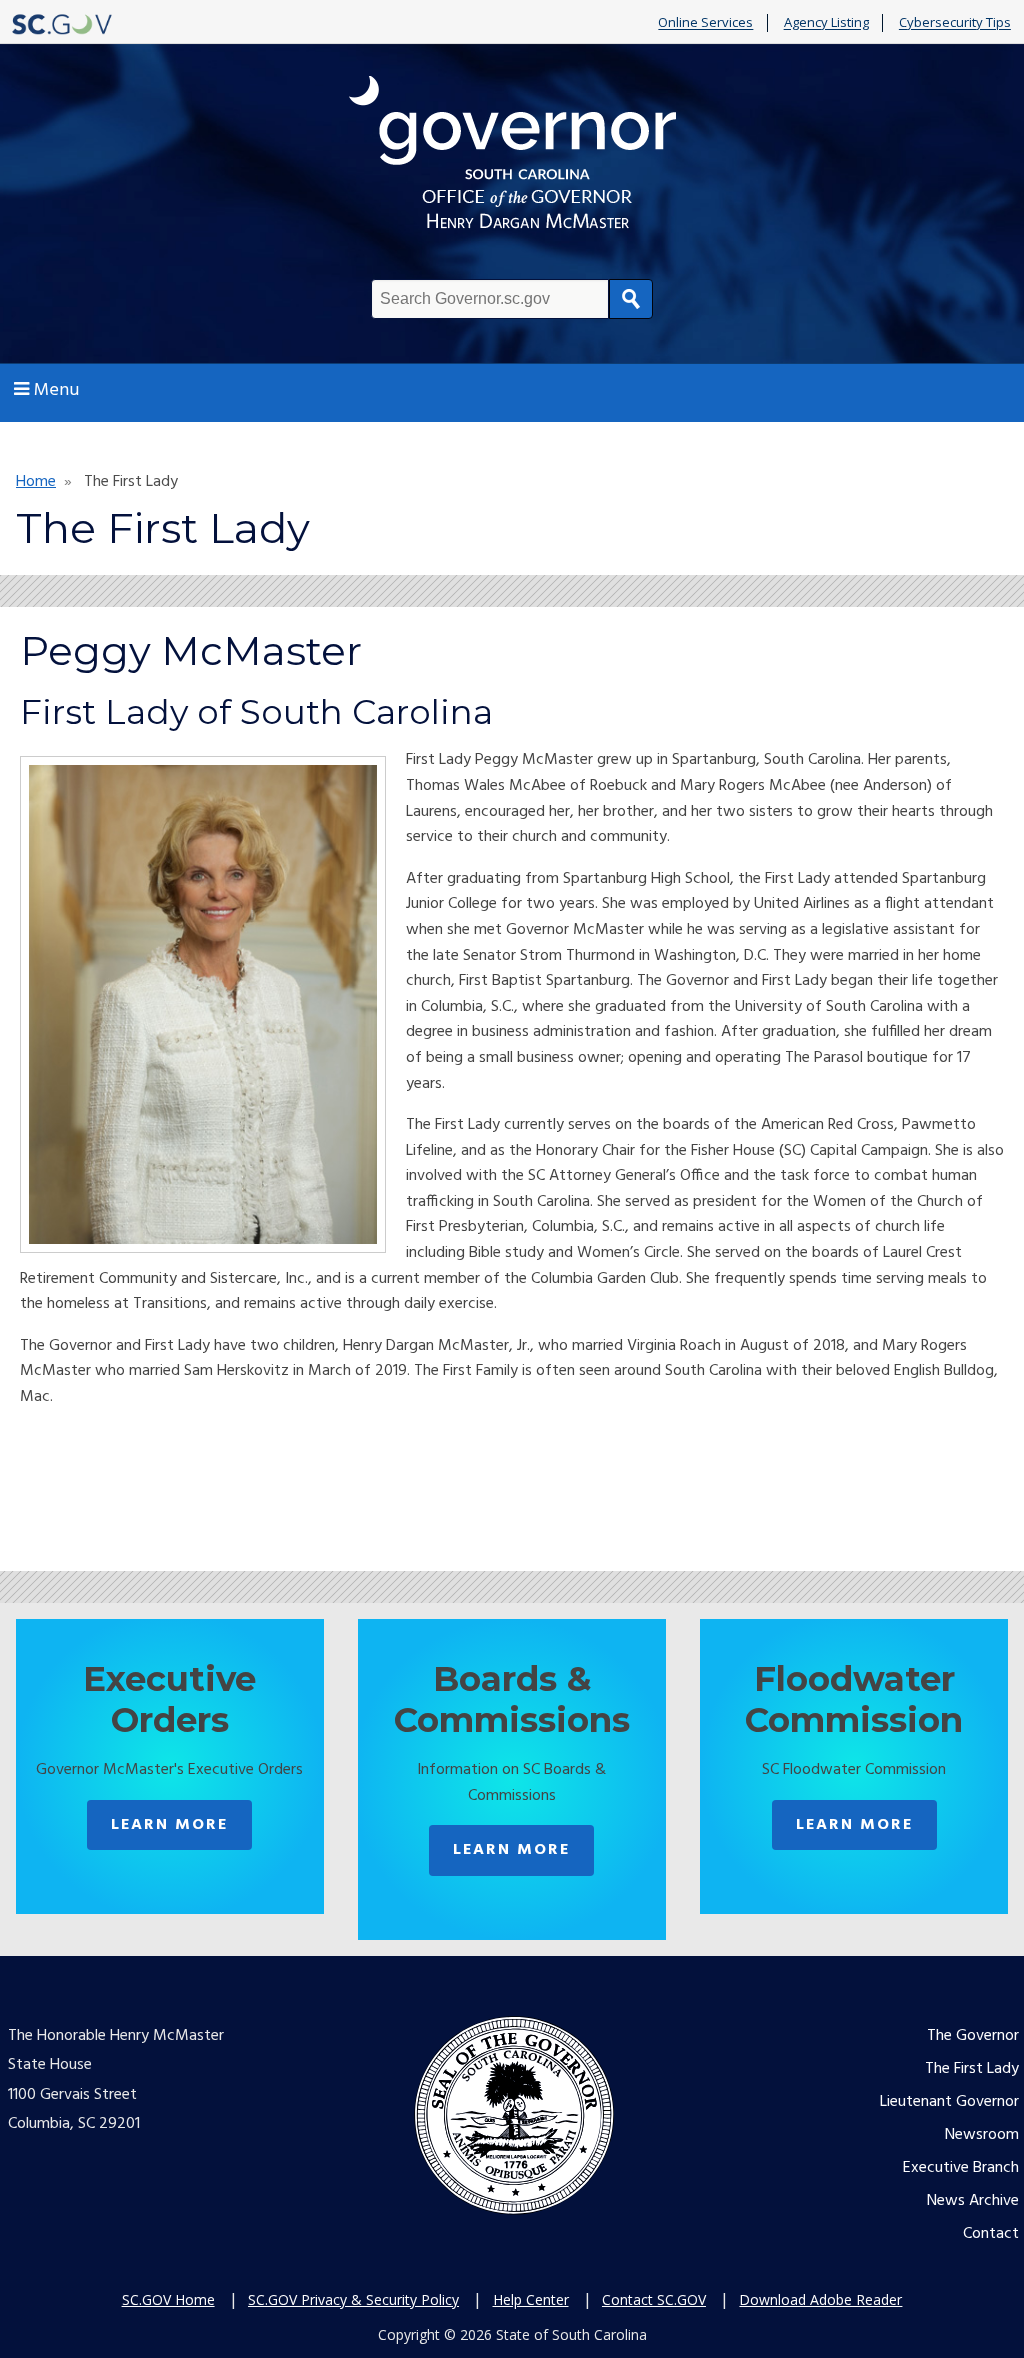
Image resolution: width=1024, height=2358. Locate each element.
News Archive (973, 2201)
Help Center (531, 2299)
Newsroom (982, 2135)
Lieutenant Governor (949, 2102)
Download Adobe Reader (820, 2299)
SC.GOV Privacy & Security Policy (353, 2299)
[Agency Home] (512, 157)
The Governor (973, 2036)
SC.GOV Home (168, 2299)
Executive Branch (961, 2168)
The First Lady (972, 2069)
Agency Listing (826, 23)
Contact (991, 2234)
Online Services (705, 23)
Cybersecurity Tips (955, 23)
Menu (56, 390)
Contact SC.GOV (654, 2299)
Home (36, 482)
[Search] (631, 299)
